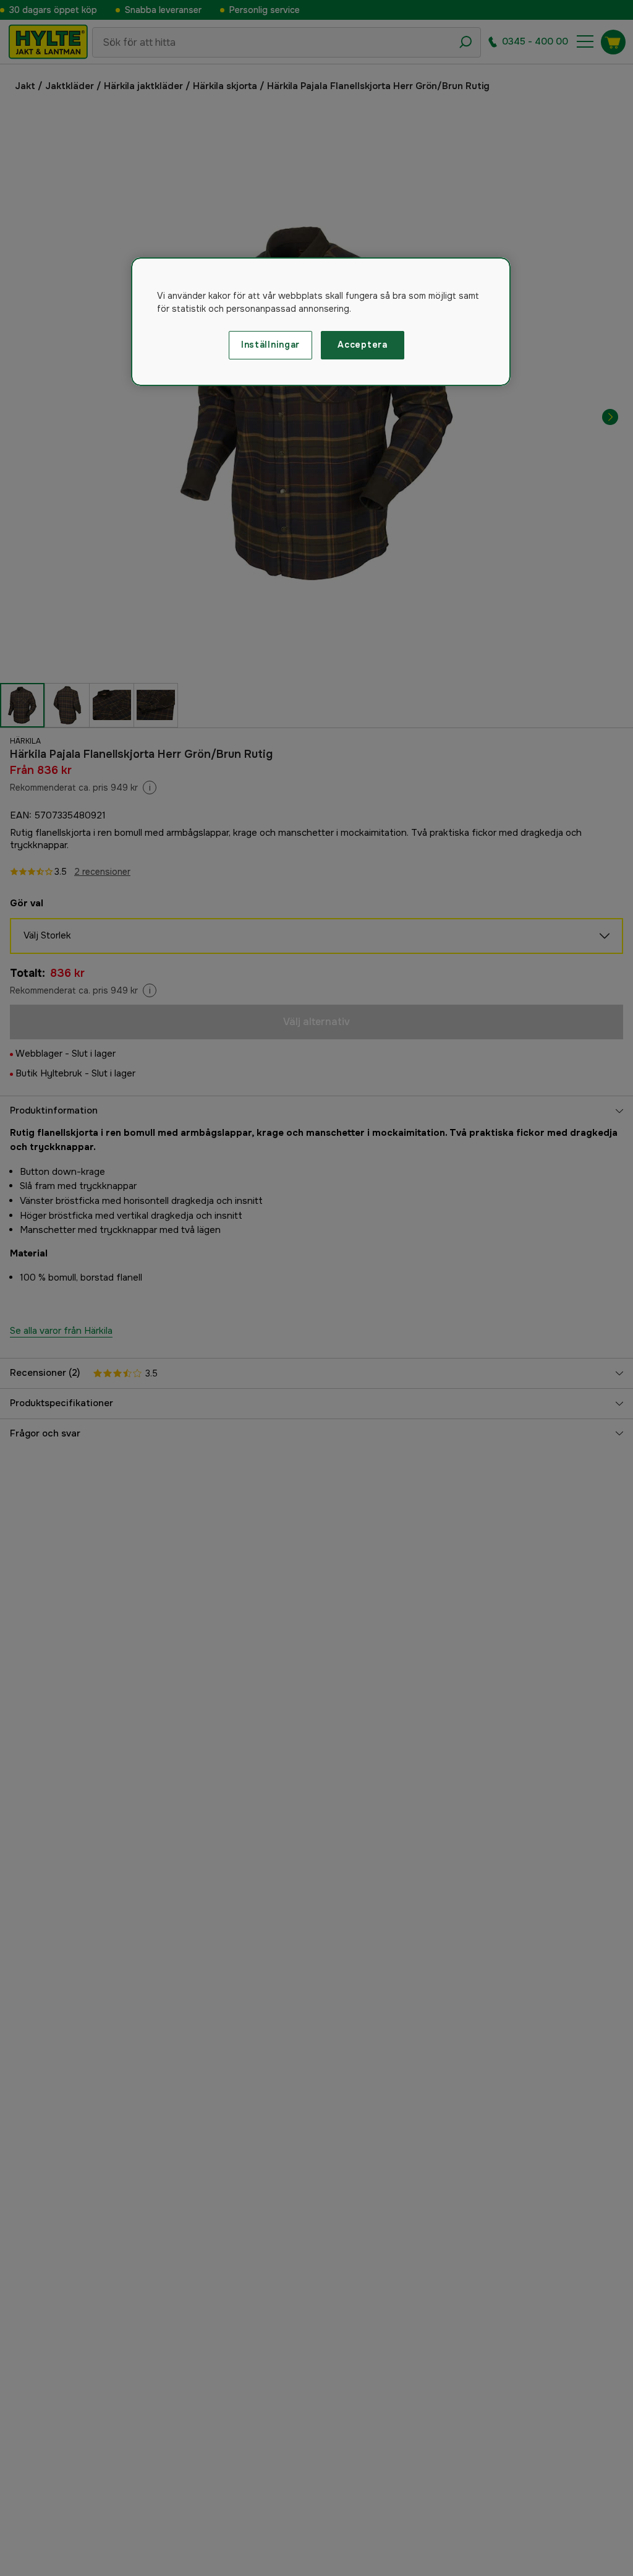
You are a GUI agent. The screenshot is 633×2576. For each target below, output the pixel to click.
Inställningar (270, 345)
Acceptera (362, 345)
